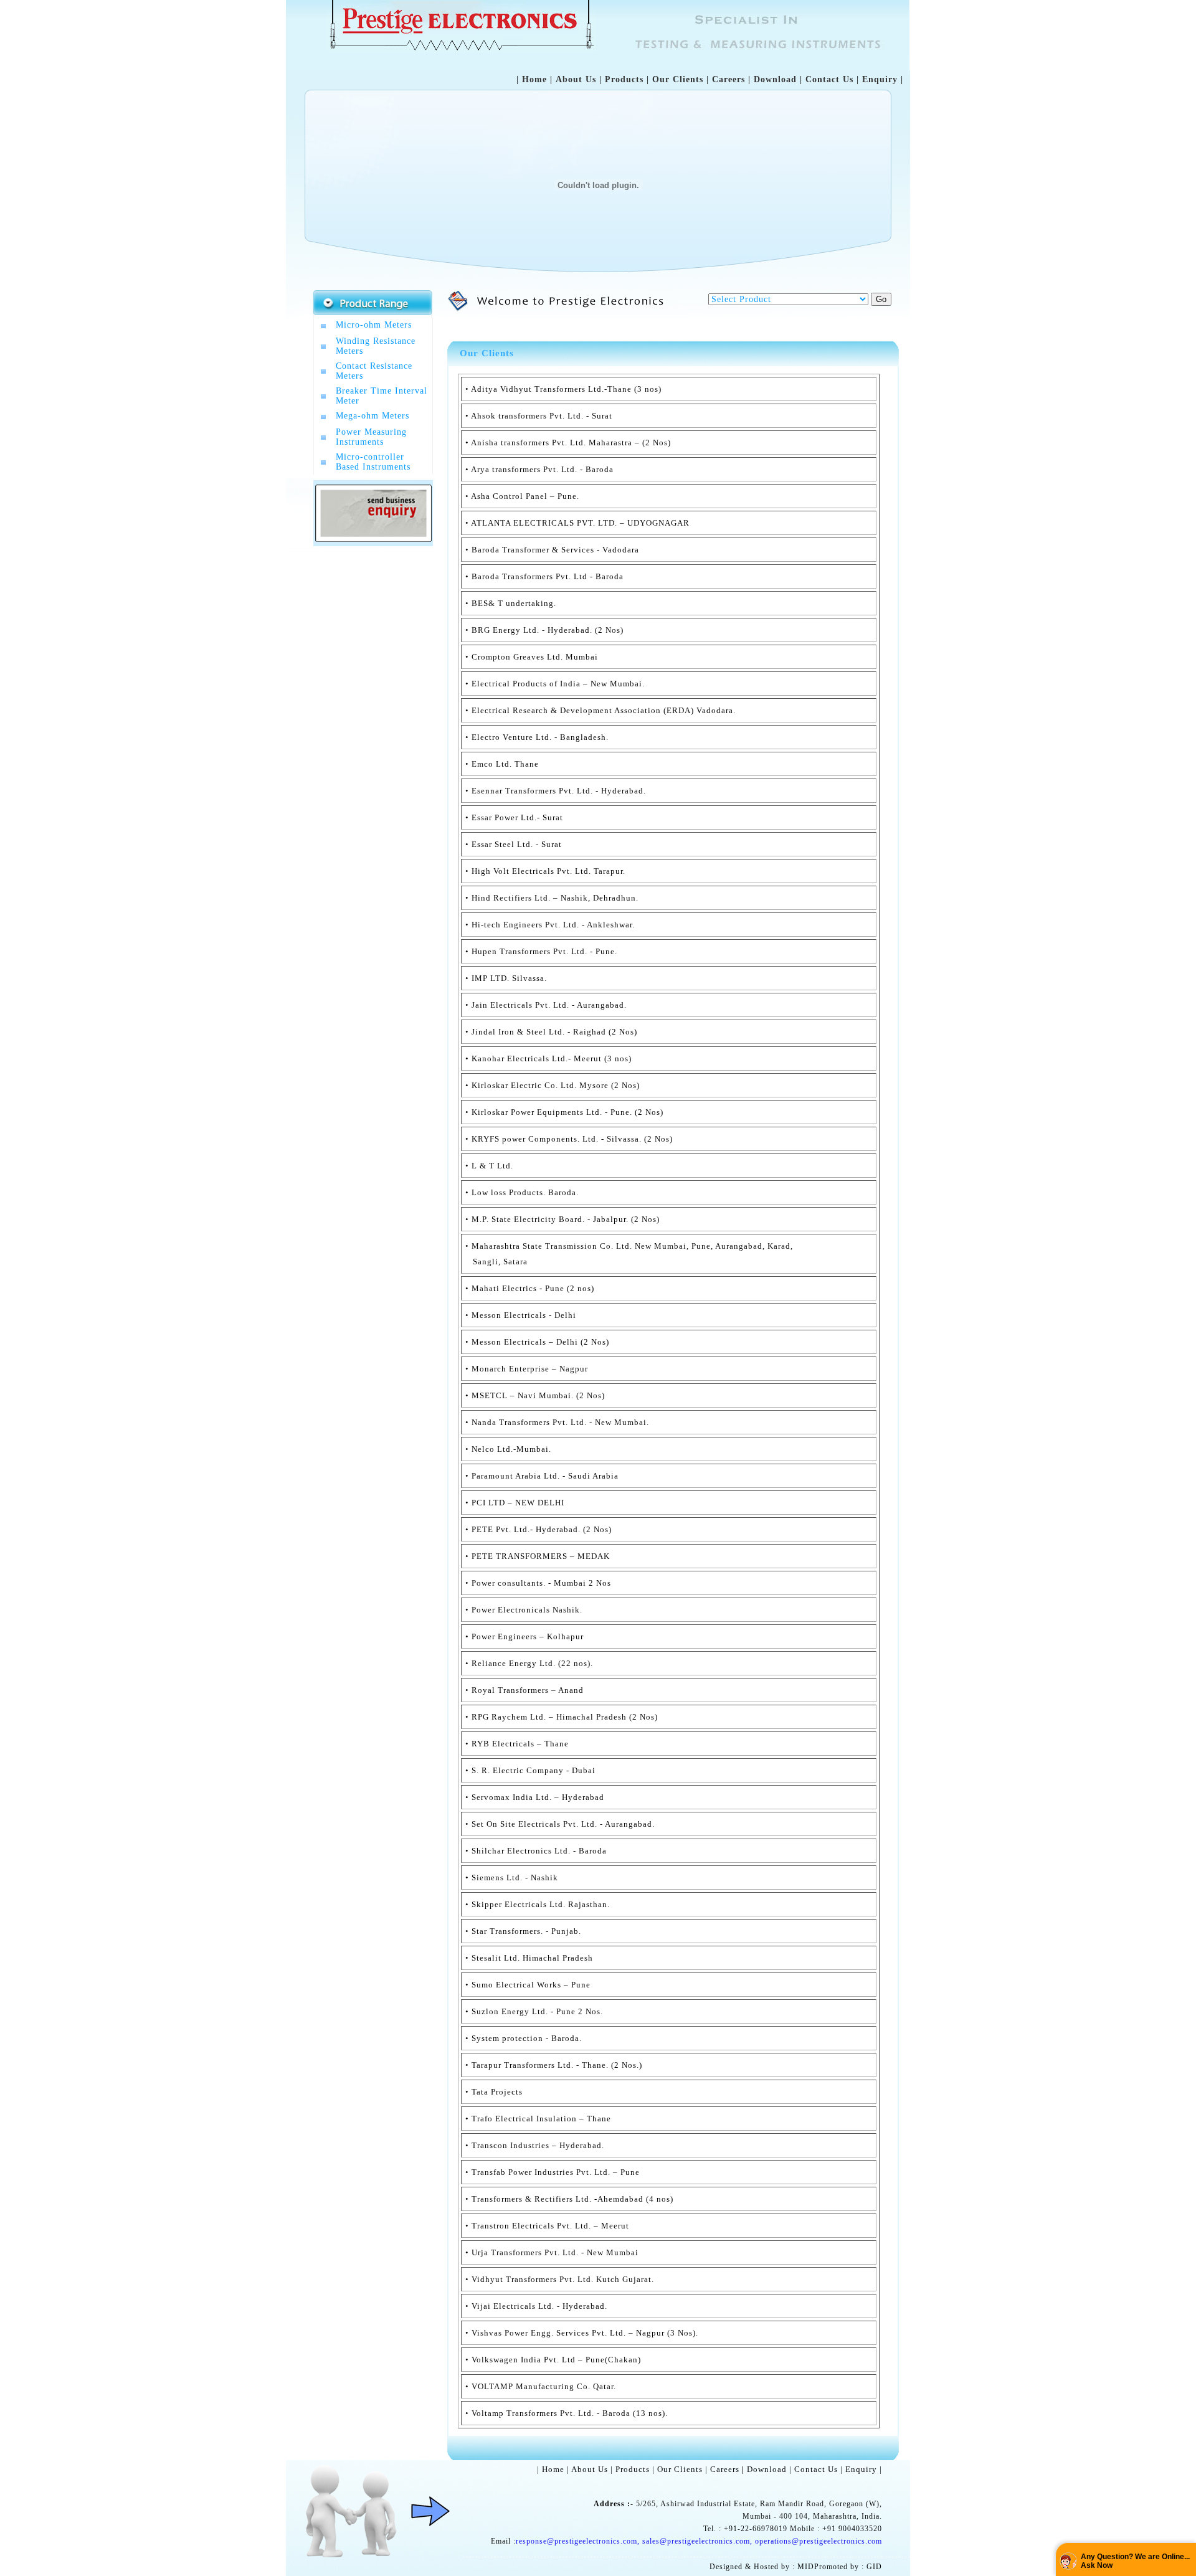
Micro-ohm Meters (374, 325)
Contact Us (829, 79)
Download (775, 79)
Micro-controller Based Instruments (373, 462)
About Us (576, 79)
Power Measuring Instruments (371, 437)
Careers (729, 79)
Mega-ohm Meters (373, 416)
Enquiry (880, 79)
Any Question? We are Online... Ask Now (1135, 2561)
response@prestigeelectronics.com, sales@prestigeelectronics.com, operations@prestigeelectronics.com (699, 2541)
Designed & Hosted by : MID (762, 2567)
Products (624, 79)
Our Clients (678, 79)
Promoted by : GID (848, 2567)
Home (534, 79)
